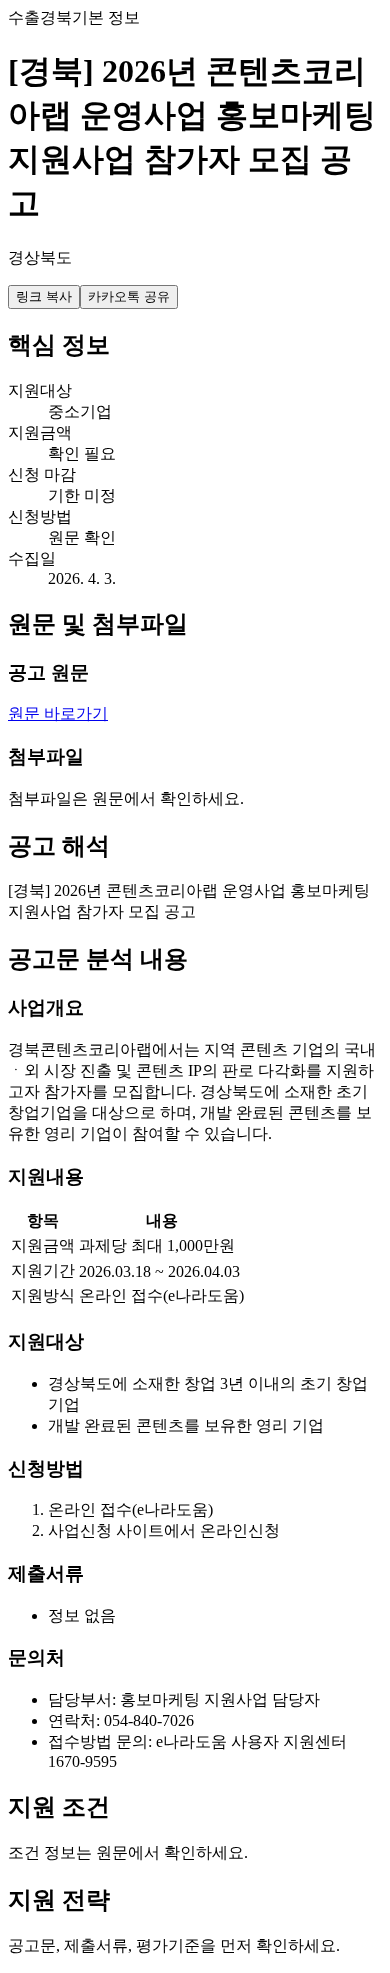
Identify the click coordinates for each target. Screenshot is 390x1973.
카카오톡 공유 (129, 296)
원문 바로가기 (58, 713)
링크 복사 (44, 296)
